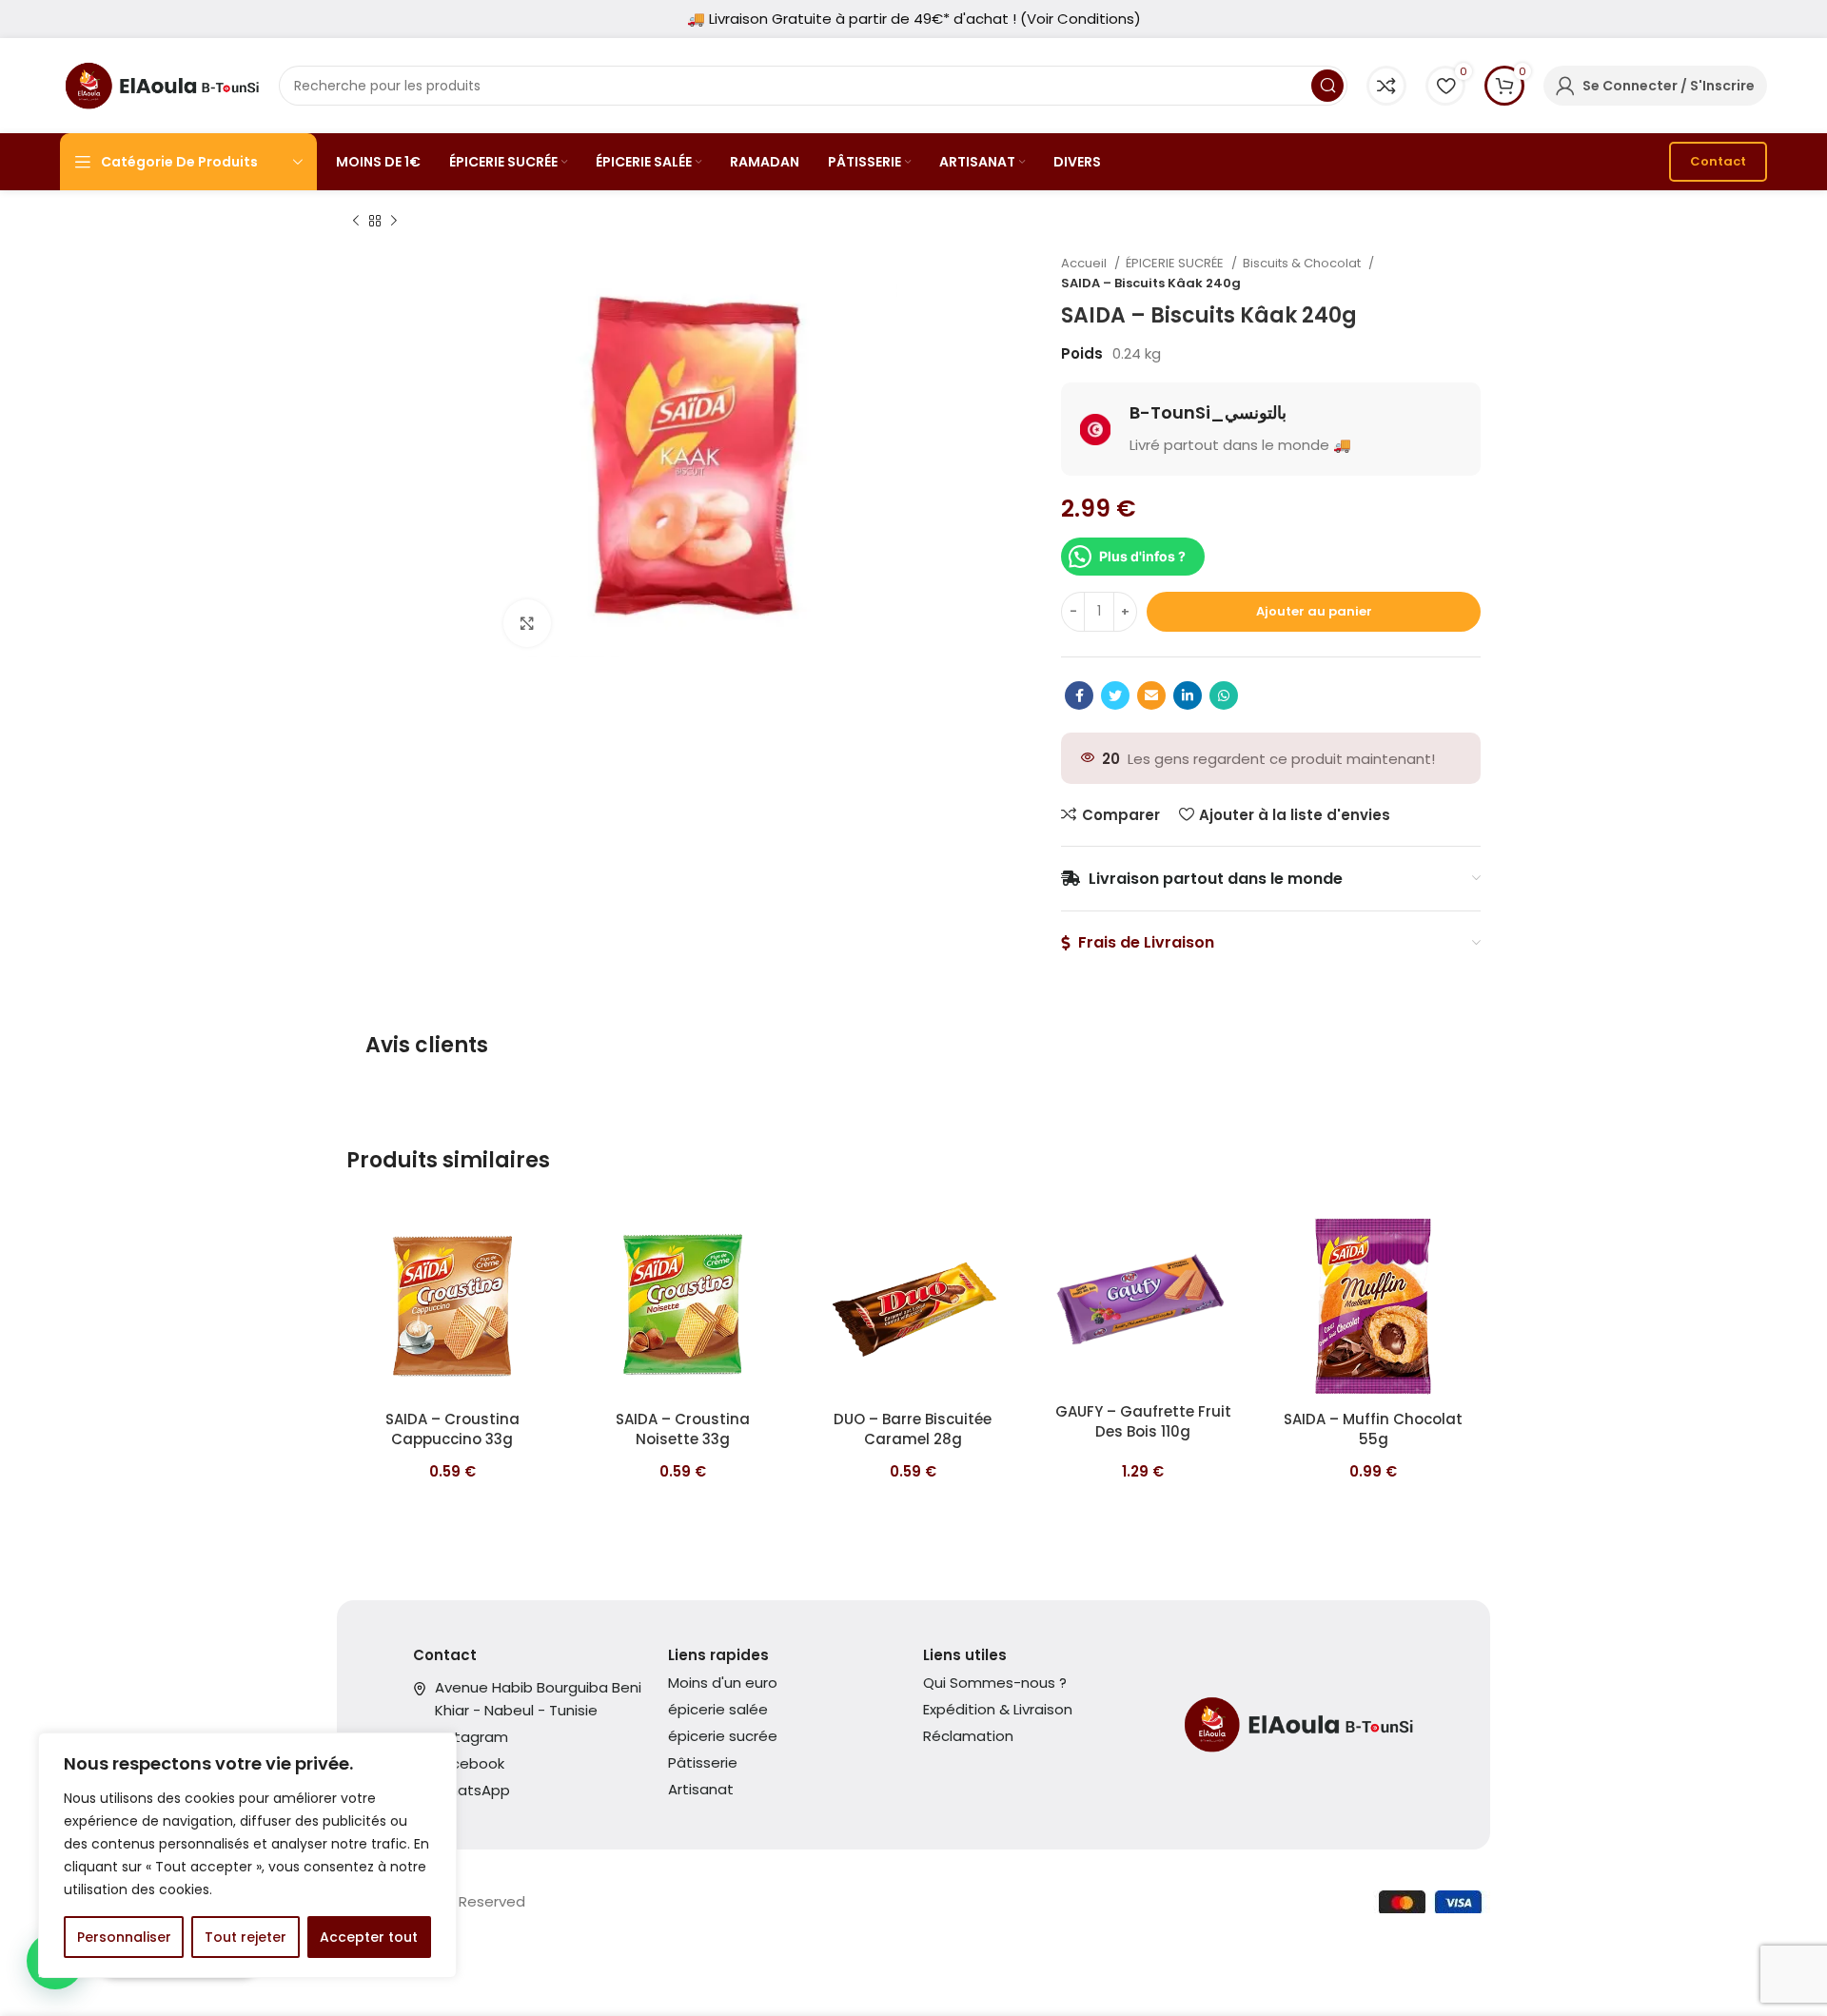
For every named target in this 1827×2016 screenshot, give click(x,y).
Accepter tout (369, 1937)
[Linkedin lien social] (1188, 695)
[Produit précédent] (356, 222)
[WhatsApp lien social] (1224, 695)
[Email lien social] (1151, 695)
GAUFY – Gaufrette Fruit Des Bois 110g (1143, 1421)
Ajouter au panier (1314, 611)
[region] (247, 1855)
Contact (1718, 161)
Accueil (1085, 263)
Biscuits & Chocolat (1303, 263)
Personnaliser (124, 1937)
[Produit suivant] (394, 222)
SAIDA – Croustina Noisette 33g (683, 1429)
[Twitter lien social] (1115, 695)
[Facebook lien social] (1079, 695)
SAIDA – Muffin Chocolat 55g (1373, 1429)
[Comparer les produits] (1386, 86)
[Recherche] (1327, 86)
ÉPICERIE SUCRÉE (1176, 263)
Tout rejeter (246, 1937)
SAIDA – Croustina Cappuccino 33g (452, 1429)
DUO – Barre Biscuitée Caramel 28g (913, 1429)
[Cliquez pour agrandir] (527, 623)
